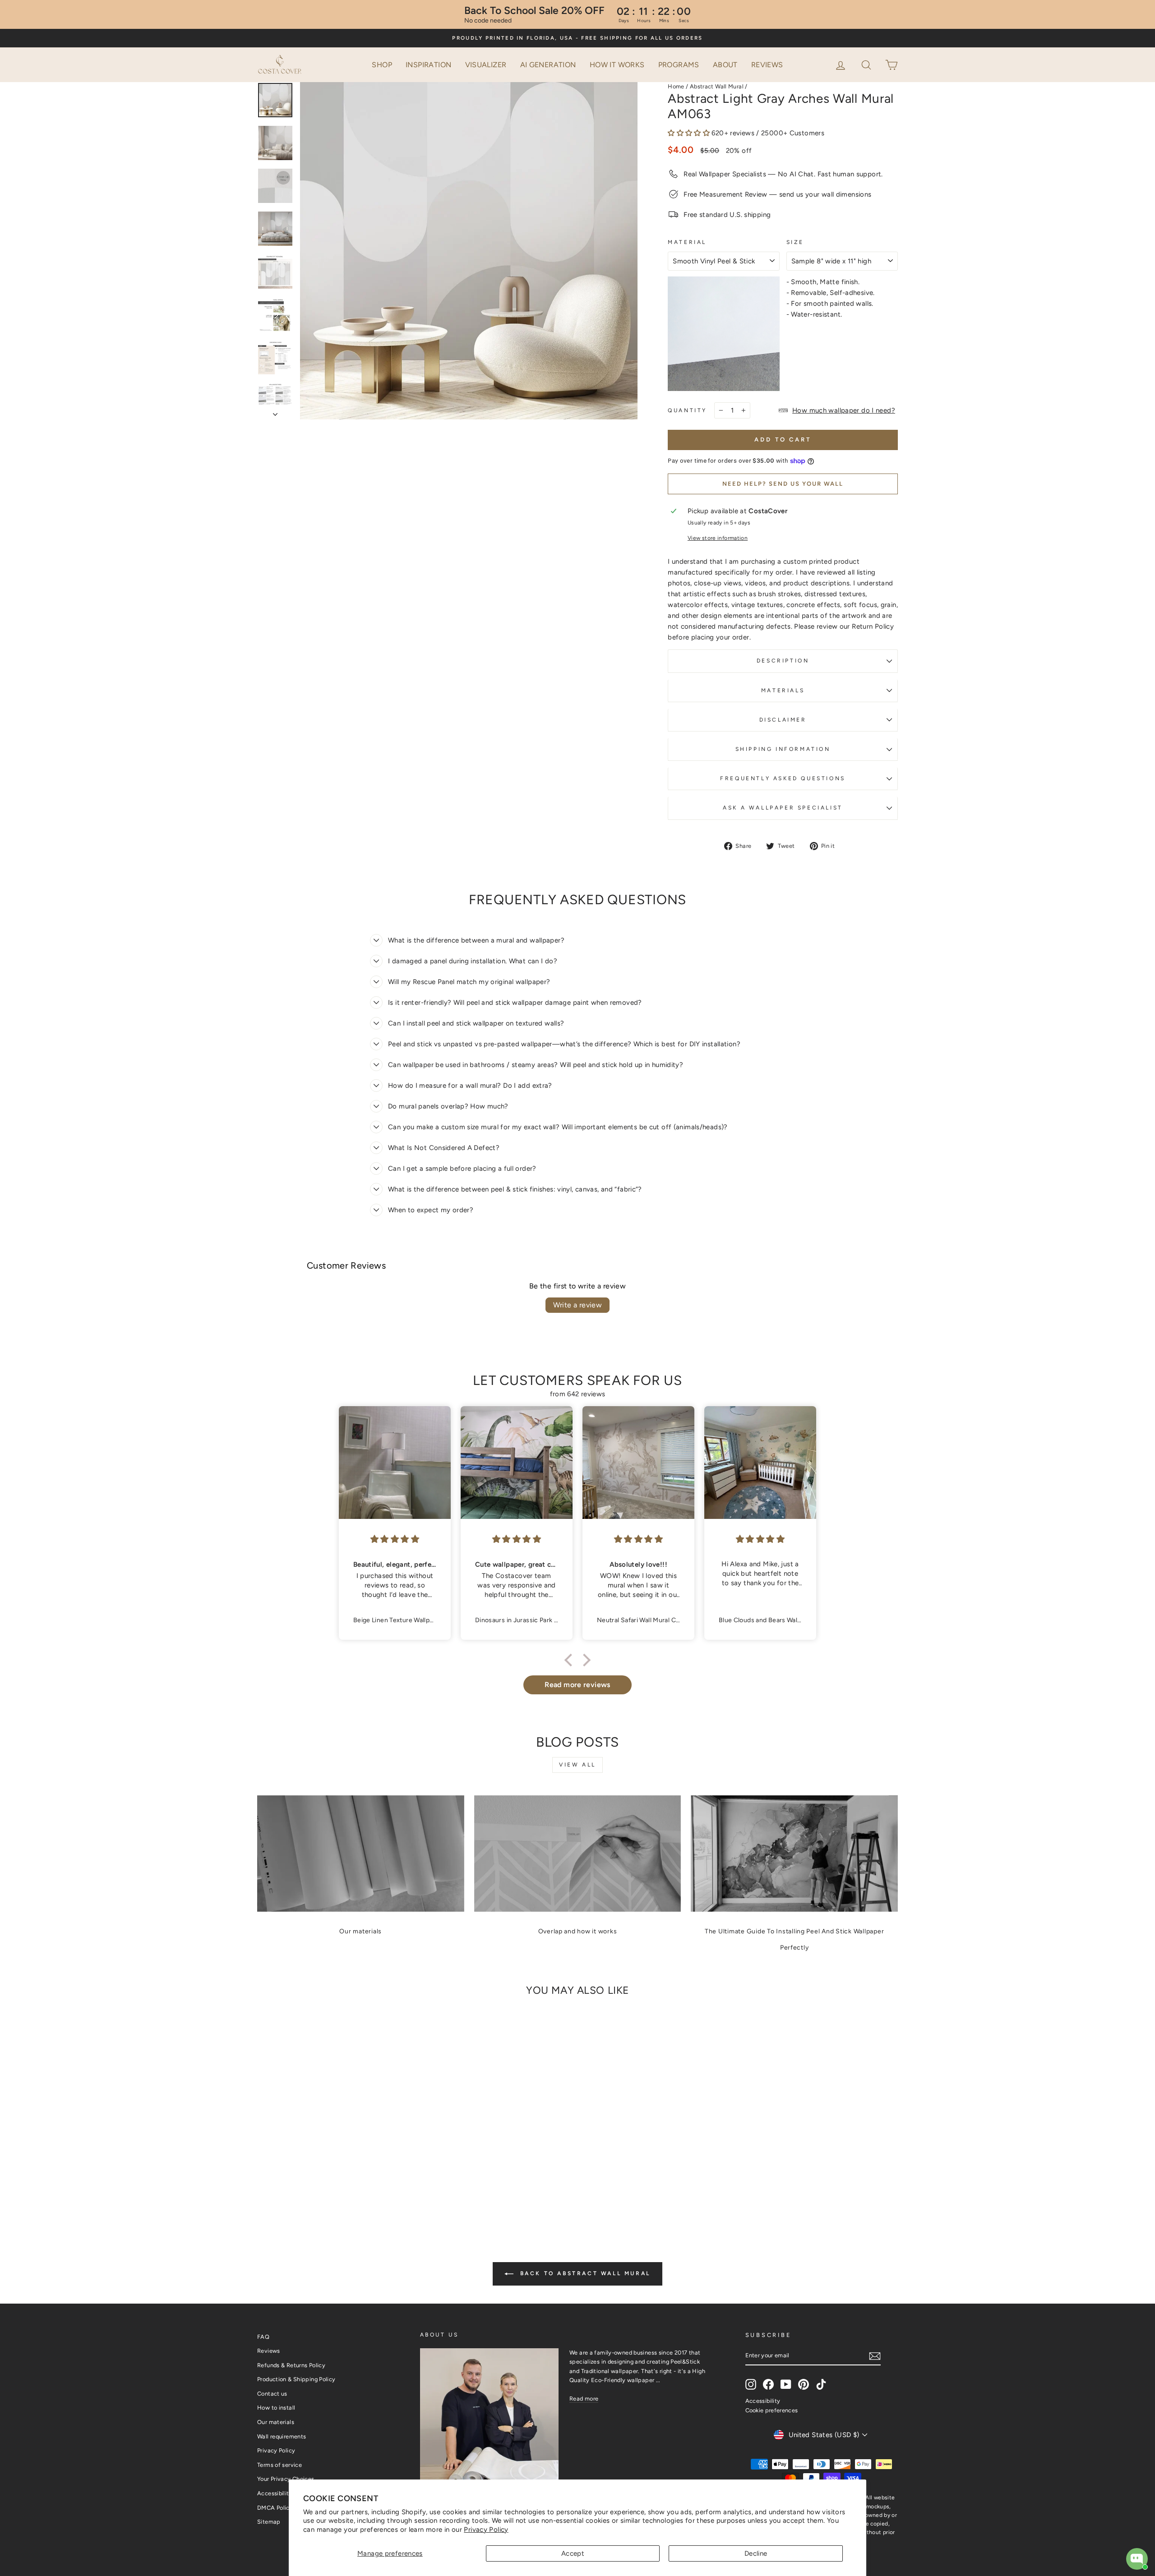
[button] (867, 64)
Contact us (272, 2394)
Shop (382, 65)
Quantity (687, 410)
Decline (756, 2553)
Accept (573, 2553)
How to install (276, 2408)
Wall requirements (282, 2436)
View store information (718, 538)
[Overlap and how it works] (578, 1854)
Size (795, 242)
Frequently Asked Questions (783, 778)
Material (687, 242)
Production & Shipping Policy (296, 2379)
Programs (679, 65)
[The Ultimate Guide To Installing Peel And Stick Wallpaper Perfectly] (794, 1854)
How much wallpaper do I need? (844, 410)
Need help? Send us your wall (783, 484)
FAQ (263, 2337)
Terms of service (280, 2465)
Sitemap (269, 2522)
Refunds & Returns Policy (291, 2365)
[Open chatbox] (1137, 2559)
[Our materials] (361, 1854)
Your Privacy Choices (286, 2479)
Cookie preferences (772, 2410)
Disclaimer (783, 720)
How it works (617, 65)
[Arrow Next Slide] (275, 412)
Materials (783, 690)
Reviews (767, 65)
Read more (584, 2399)
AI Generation (548, 65)
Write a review (578, 1305)
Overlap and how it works (578, 1931)
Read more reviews (577, 1685)
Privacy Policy (486, 2530)
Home (676, 86)
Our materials (360, 1931)
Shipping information (783, 749)
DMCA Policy (275, 2508)
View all (577, 1765)
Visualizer (486, 65)
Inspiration (428, 65)
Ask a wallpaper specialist (783, 808)
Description (783, 661)
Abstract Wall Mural (717, 86)
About (725, 65)
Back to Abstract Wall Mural (584, 2273)
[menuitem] (382, 65)
